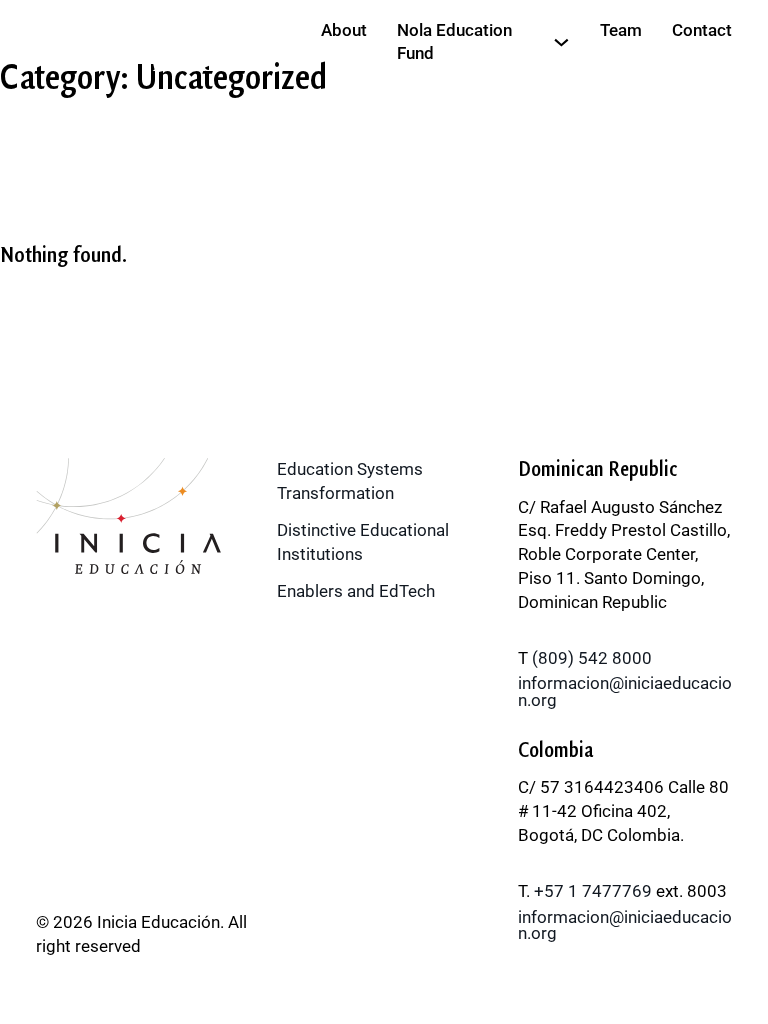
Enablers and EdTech (356, 591)
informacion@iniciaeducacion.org (625, 691)
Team (621, 30)
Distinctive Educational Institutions (363, 542)
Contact (702, 30)
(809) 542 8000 (592, 658)
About (344, 30)
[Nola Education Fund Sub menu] (561, 42)
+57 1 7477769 (593, 891)
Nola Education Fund (454, 42)
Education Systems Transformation (350, 481)
